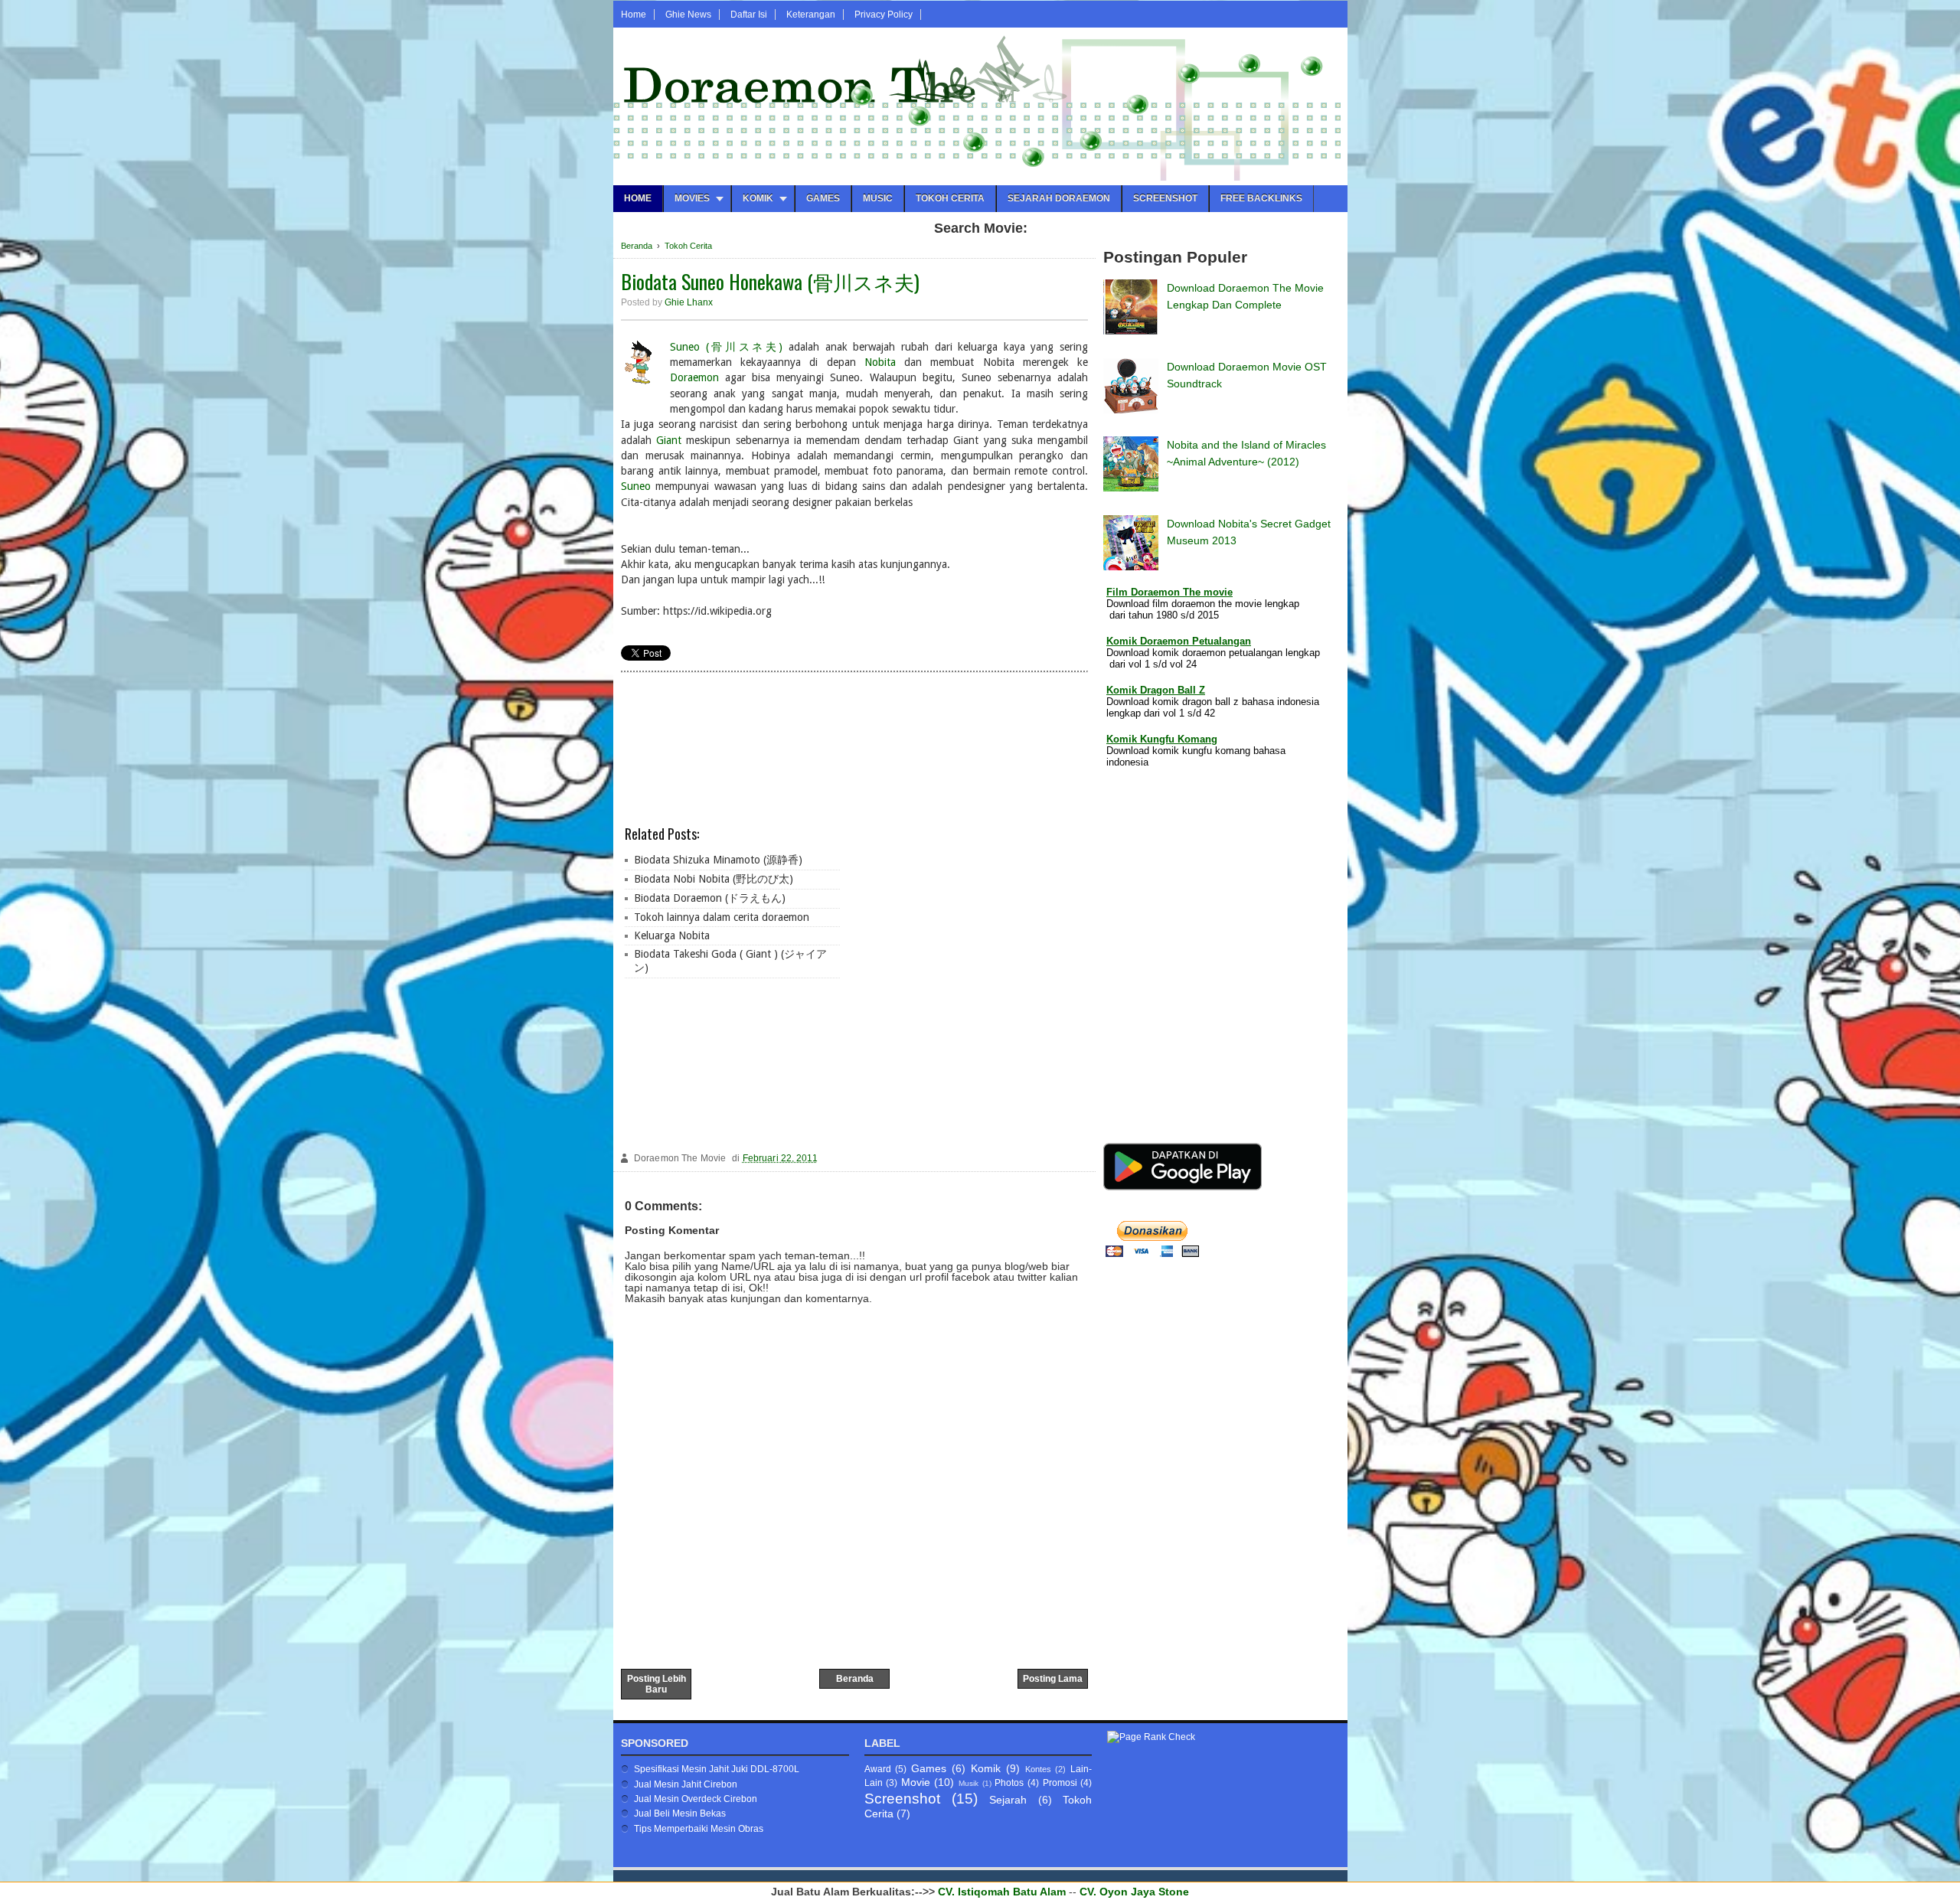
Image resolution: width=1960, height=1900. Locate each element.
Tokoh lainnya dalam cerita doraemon (722, 917)
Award (878, 1769)
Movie (916, 1782)
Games (823, 198)
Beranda (855, 1679)
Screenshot (1165, 198)
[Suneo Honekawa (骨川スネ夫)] (640, 365)
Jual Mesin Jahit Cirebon (686, 1784)
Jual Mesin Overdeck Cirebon (696, 1799)
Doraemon (694, 377)
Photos (1009, 1783)
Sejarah (1008, 1800)
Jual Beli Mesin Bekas (680, 1813)
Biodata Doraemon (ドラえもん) (710, 898)
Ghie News (688, 15)
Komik (986, 1768)
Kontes (1038, 1769)
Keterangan (811, 15)
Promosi (1060, 1783)
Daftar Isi (749, 15)
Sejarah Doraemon (1059, 198)
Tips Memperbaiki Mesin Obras (699, 1829)
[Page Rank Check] (1151, 1737)
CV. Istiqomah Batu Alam (1002, 1892)
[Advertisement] (965, 912)
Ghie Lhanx (689, 302)
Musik (969, 1783)
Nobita (880, 362)
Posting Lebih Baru (657, 1684)
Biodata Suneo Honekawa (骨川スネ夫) (770, 281)
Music (878, 198)
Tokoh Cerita (950, 198)
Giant (669, 440)
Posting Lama (1053, 1679)
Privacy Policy (884, 15)
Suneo (636, 486)
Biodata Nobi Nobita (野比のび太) (714, 879)
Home (634, 15)
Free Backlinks (1261, 198)
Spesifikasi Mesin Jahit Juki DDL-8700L (717, 1769)
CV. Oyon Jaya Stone (1134, 1892)
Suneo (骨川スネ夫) (726, 347)
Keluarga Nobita (672, 935)
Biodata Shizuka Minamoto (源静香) (718, 860)
